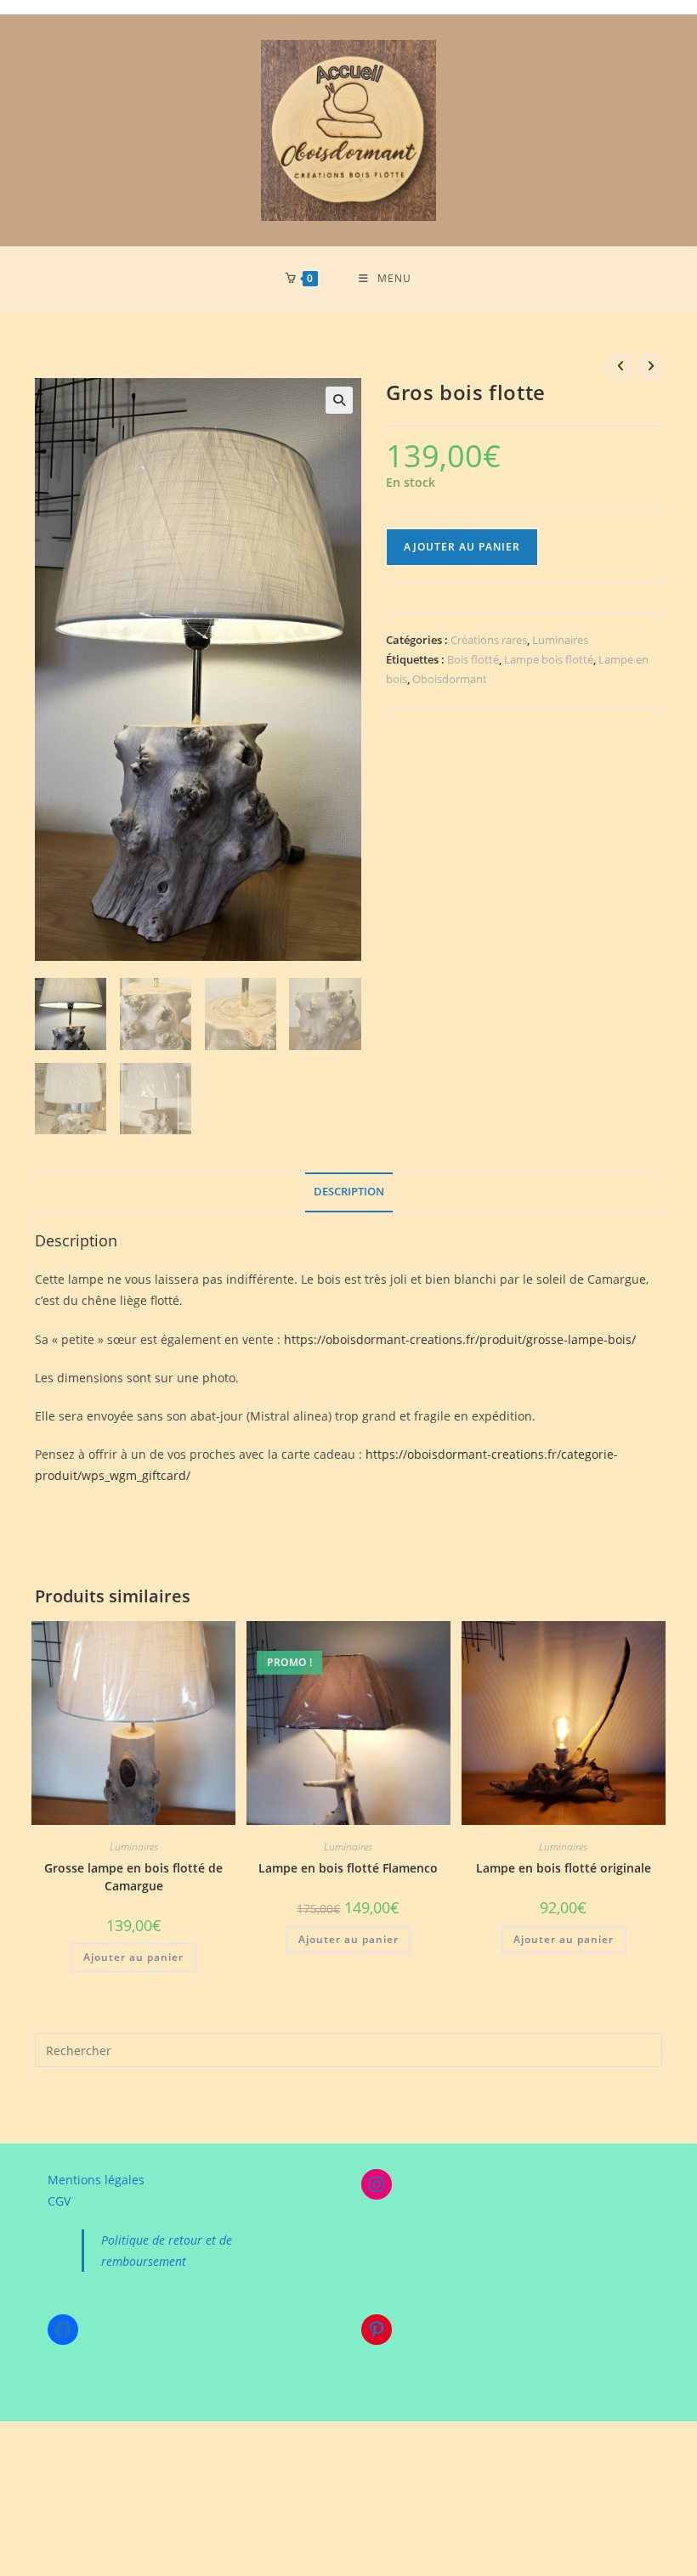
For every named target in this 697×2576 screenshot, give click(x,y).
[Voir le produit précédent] (620, 366)
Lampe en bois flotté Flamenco (348, 1868)
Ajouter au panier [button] (133, 1957)
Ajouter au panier (462, 547)
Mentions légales (96, 2180)
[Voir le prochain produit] (650, 366)
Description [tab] (349, 1192)
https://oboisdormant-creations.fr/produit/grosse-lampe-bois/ (460, 1339)
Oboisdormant (450, 679)
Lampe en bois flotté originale (564, 1868)
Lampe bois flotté (549, 659)
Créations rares (489, 640)
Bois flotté (473, 659)
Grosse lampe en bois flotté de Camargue (133, 1877)
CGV (59, 2201)
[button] (339, 400)
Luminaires (560, 640)
